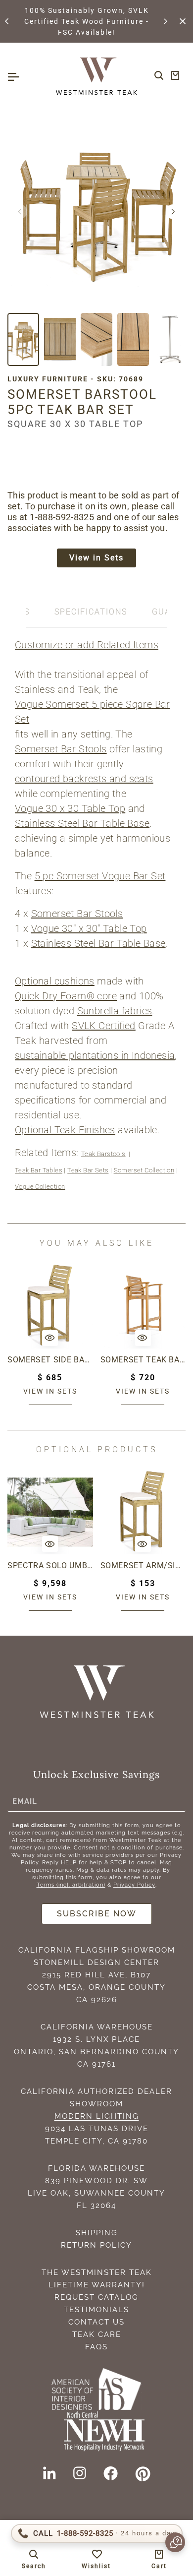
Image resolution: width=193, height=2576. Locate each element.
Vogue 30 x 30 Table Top (70, 808)
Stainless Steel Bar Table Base (82, 823)
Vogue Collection (40, 1187)
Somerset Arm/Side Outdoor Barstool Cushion (143, 1565)
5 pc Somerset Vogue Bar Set (100, 876)
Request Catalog (96, 2297)
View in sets (50, 1391)
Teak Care (97, 2334)
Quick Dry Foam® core (66, 996)
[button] (7, 21)
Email (25, 1801)
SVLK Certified (104, 1026)
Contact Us (96, 2322)
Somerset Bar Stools (61, 749)
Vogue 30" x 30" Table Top (89, 928)
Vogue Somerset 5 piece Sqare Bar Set (93, 712)
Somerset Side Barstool (50, 1360)
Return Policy (96, 2245)
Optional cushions (55, 981)
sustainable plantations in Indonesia (95, 1055)
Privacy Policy (134, 1885)
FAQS (96, 2347)
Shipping (97, 2233)
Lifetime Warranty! (97, 2285)
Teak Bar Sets (88, 1170)
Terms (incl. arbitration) (71, 1885)
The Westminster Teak (97, 2272)
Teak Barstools (103, 1154)
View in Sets (96, 558)
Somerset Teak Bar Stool (143, 1360)
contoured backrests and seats (84, 779)
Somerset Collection (144, 1170)
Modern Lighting (97, 2116)
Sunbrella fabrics (115, 1011)
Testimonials (96, 2310)
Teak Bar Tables (39, 1170)
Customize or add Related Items (87, 645)
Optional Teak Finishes (65, 1130)
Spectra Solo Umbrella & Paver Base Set (50, 1565)
